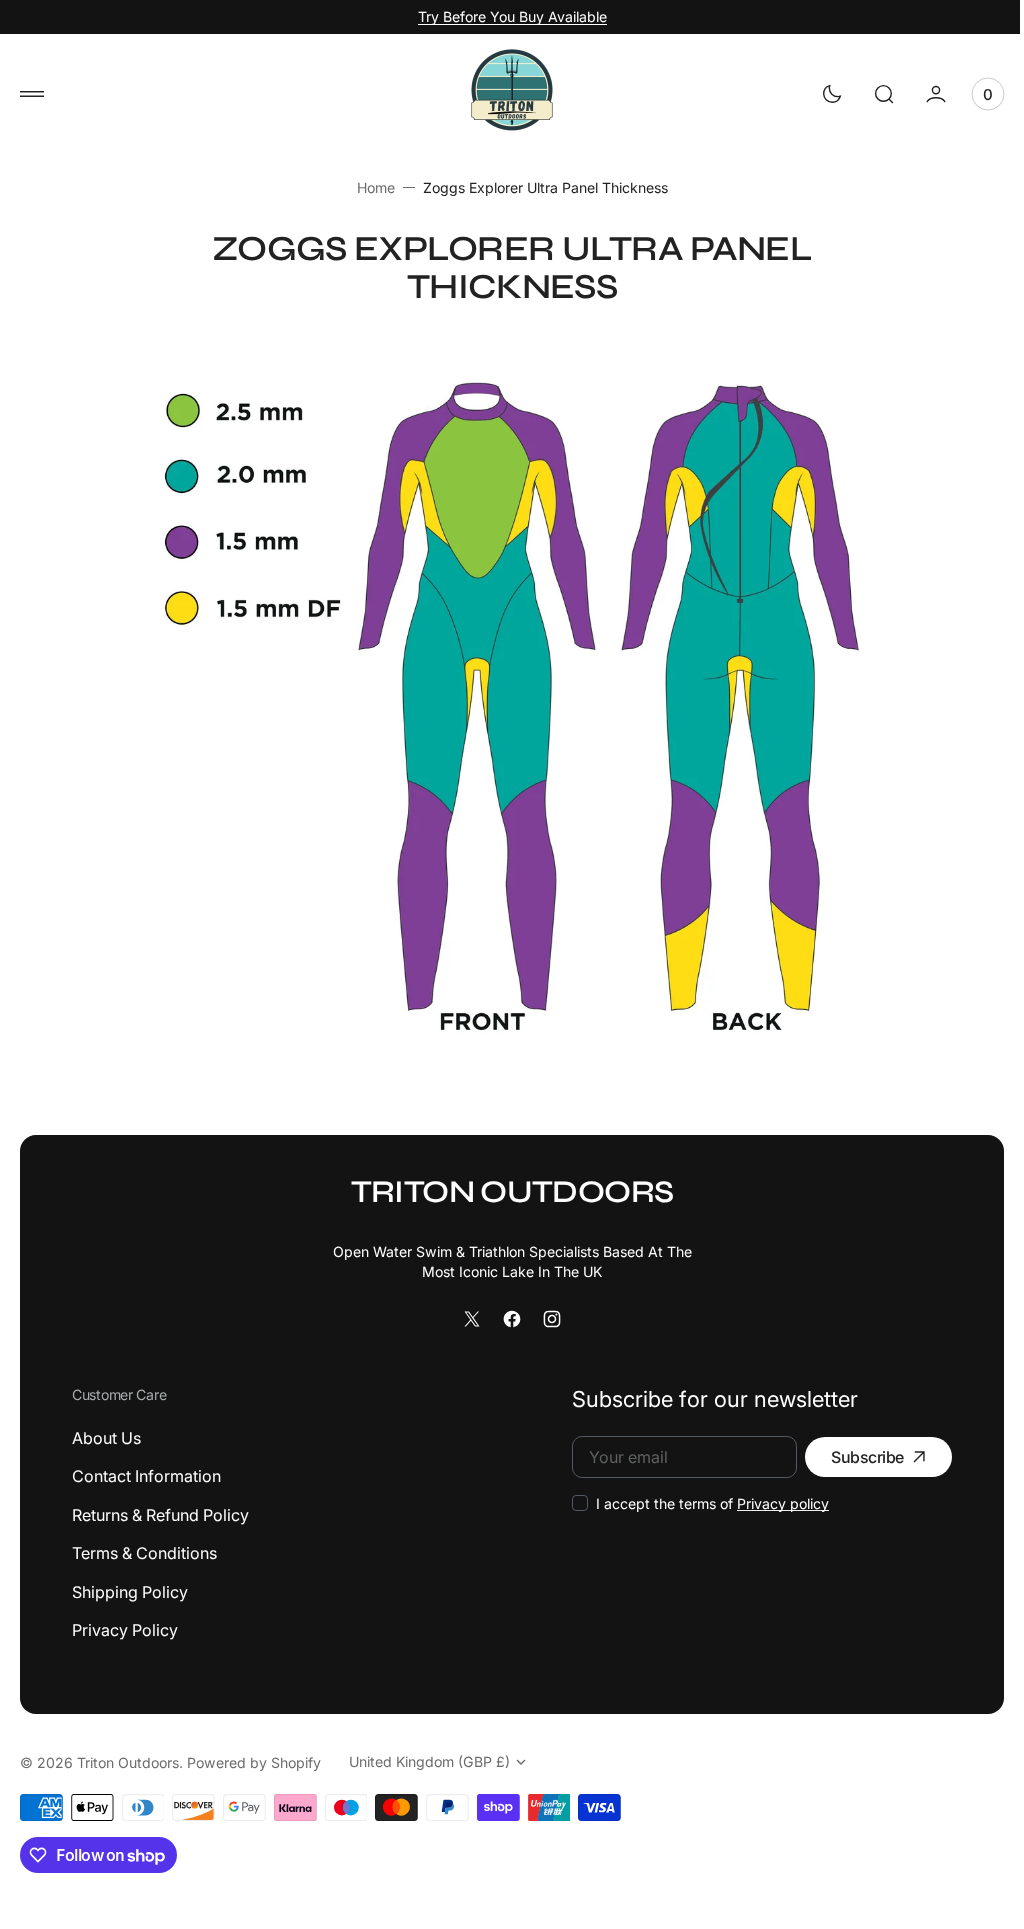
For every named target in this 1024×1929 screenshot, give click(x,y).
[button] (32, 94)
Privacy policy (768, 1503)
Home (368, 187)
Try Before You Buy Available (512, 16)
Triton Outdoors (128, 1762)
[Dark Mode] (817, 94)
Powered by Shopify (254, 1762)
